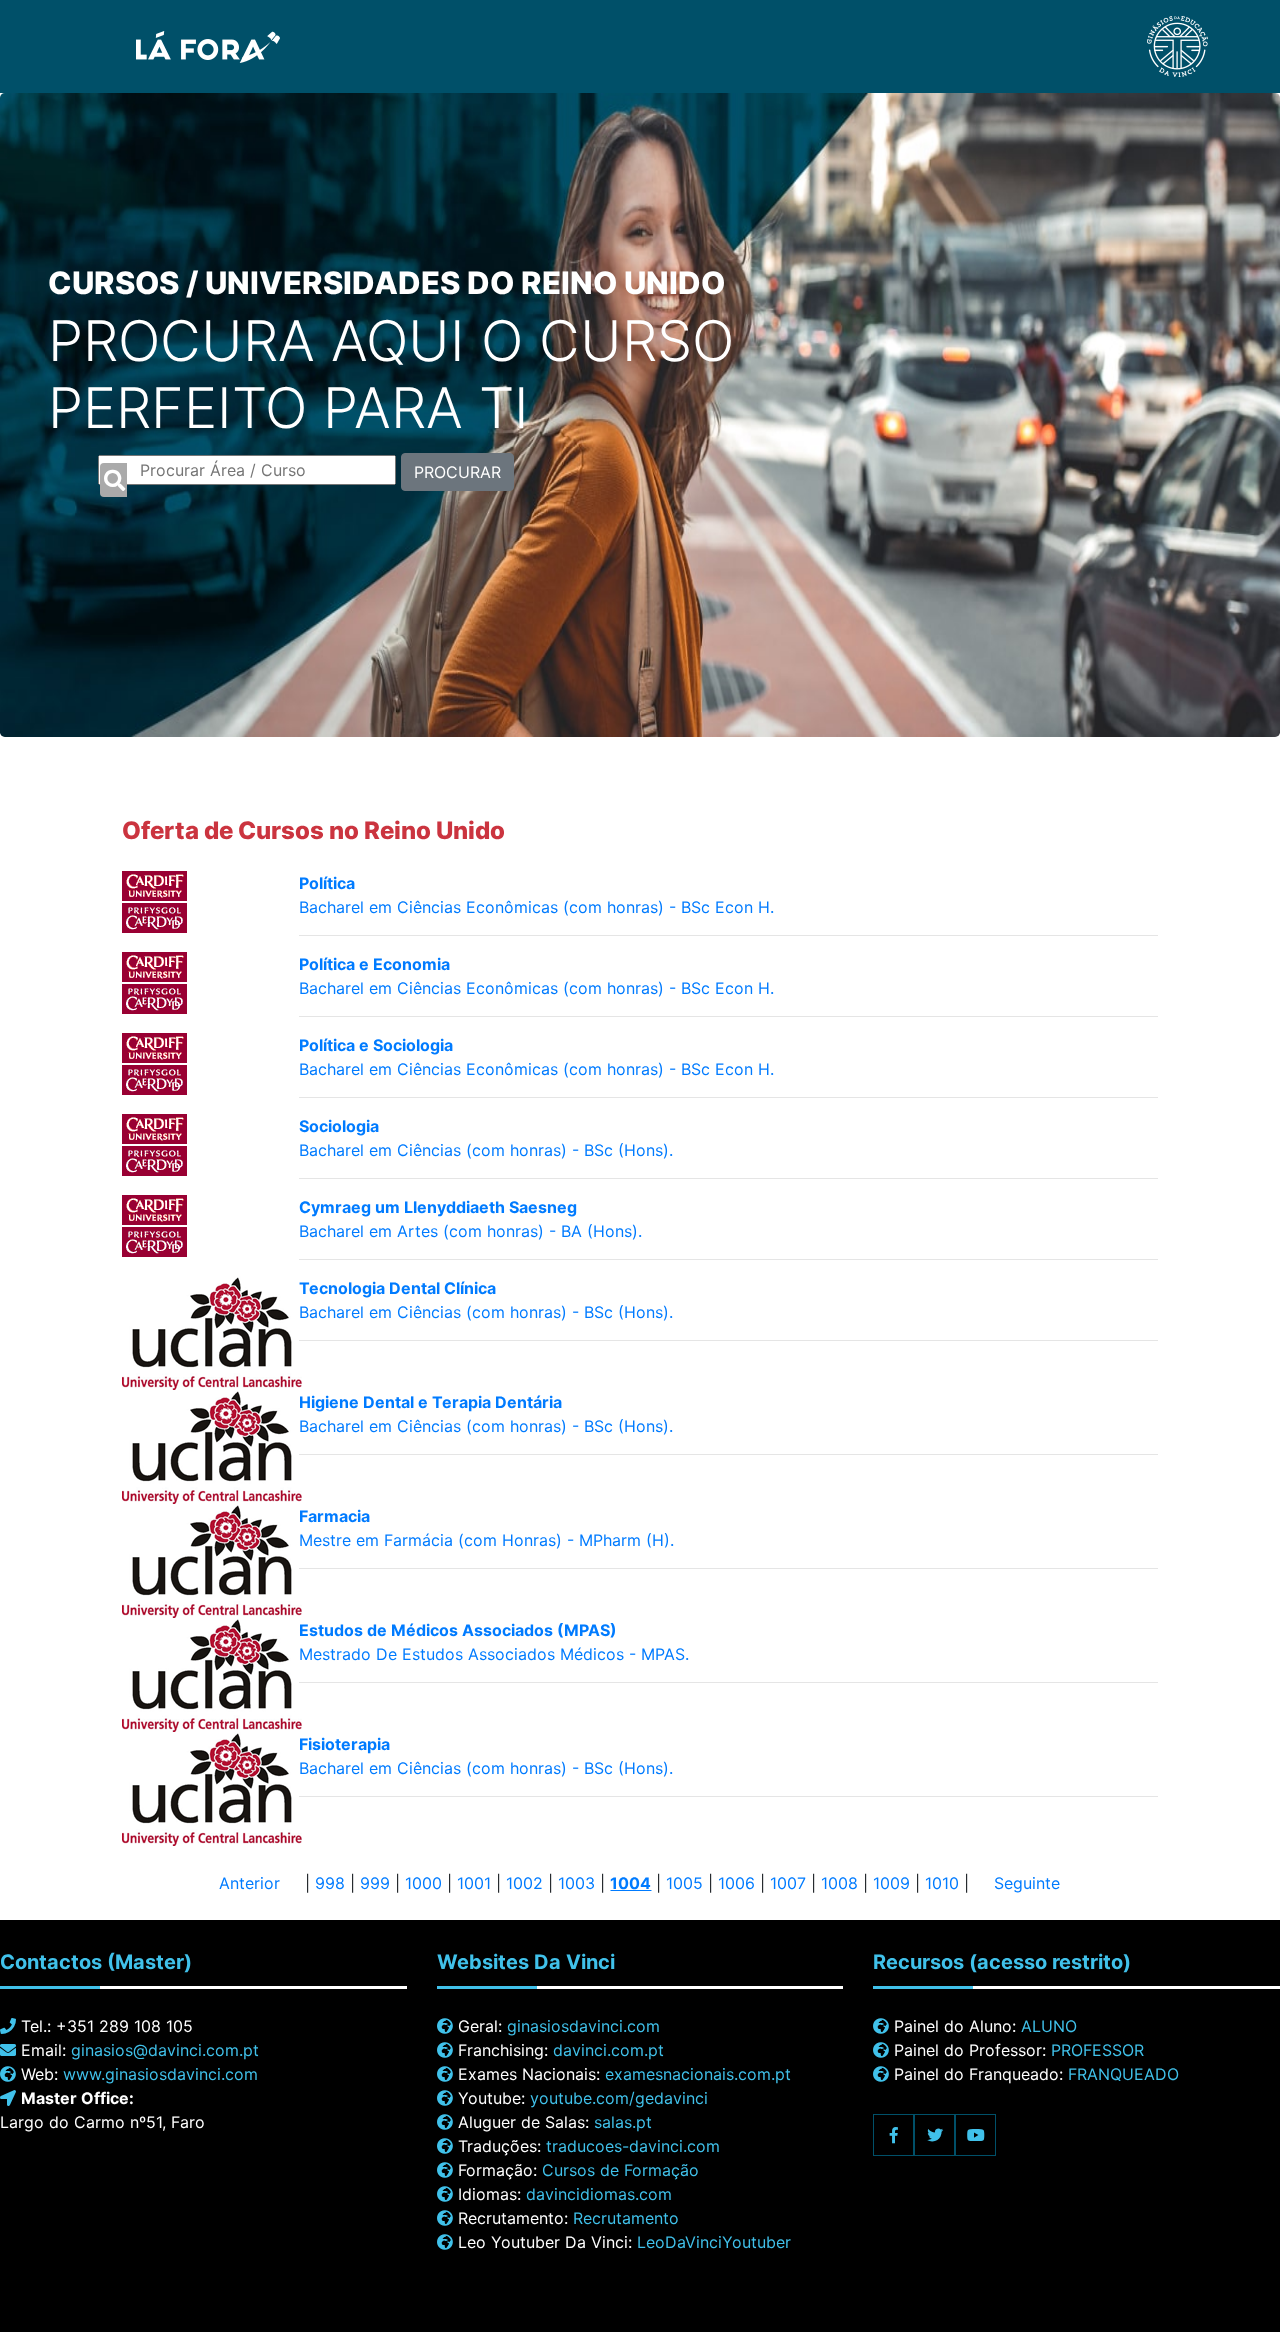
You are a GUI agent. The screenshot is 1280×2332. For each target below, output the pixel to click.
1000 (423, 1883)
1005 (684, 1883)
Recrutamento (626, 2218)
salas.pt (623, 2122)
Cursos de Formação (620, 2170)
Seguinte (1027, 1883)
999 (375, 1883)
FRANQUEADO (1123, 2074)
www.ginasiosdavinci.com (160, 2074)
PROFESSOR (1097, 2050)
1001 (474, 1883)
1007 (788, 1883)
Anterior (249, 1883)
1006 (736, 1883)
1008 (839, 1883)
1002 (524, 1883)
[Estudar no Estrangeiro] (152, 45)
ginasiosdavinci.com (583, 2026)
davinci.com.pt (608, 2050)
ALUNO (1049, 2026)
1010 (942, 1883)
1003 (576, 1883)
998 (330, 1883)
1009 (891, 1883)
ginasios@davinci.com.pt (165, 2050)
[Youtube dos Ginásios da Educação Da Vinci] (975, 2135)
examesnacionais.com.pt (698, 2074)
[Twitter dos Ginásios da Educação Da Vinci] (934, 2135)
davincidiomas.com (599, 2194)
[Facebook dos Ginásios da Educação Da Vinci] (893, 2135)
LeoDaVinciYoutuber (714, 2242)
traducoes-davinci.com (633, 2146)
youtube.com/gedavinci (619, 2098)
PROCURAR (457, 472)
